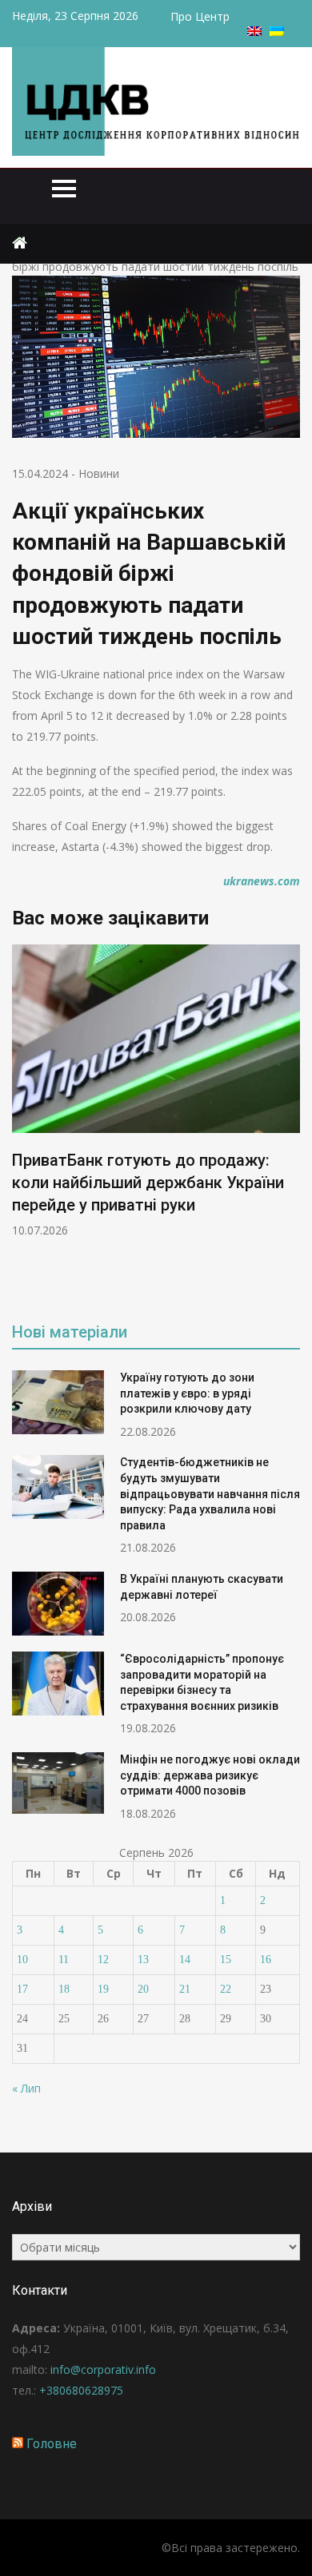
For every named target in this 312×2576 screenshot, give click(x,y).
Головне (52, 2444)
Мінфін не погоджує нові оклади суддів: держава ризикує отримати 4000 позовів (210, 1775)
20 (143, 1989)
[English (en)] (254, 32)
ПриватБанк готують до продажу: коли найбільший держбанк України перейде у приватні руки (148, 1183)
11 (64, 1960)
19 (103, 1989)
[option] (156, 1091)
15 (226, 1960)
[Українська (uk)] (277, 32)
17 (22, 1989)
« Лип (26, 2088)
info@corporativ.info (103, 2369)
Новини (99, 473)
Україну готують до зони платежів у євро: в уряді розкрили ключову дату (187, 1393)
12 (103, 1960)
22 (226, 1989)
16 (266, 1960)
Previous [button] (22, 1121)
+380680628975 (81, 2390)
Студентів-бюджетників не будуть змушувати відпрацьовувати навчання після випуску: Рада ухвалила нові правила (210, 1493)
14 (185, 1960)
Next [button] (290, 1121)
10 (22, 1960)
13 (143, 1960)
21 (185, 1989)
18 (64, 1989)
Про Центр (200, 16)
